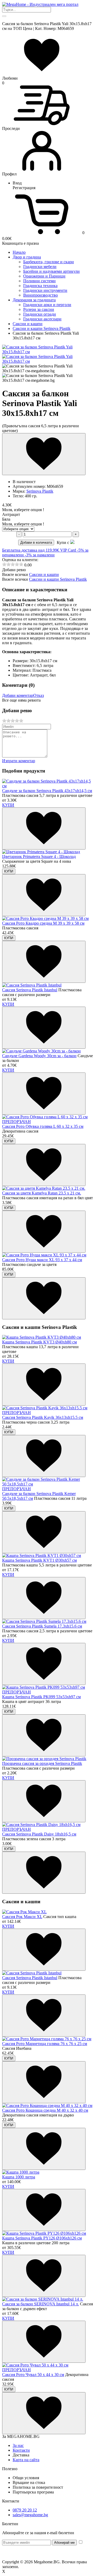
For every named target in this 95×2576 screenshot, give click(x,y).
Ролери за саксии (39, 309)
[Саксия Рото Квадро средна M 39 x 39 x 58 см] (45, 918)
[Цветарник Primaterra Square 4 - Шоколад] (41, 852)
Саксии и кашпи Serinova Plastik (58, 579)
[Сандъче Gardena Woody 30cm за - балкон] (41, 1051)
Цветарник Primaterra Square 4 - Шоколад (39, 857)
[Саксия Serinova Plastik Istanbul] (32, 985)
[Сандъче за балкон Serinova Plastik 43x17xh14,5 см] (47, 786)
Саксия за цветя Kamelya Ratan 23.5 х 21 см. (42, 1193)
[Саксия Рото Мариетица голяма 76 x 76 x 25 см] (47, 2039)
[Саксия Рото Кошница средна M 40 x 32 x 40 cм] (47, 2105)
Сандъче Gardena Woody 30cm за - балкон (39, 1056)
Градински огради (40, 314)
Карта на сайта (26, 2460)
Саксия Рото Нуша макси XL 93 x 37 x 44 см (42, 1260)
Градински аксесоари (42, 319)
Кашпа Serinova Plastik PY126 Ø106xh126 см (42, 2238)
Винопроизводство (41, 295)
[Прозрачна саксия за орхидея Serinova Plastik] (44, 1759)
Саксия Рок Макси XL (22, 1917)
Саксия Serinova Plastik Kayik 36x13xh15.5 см (43, 1417)
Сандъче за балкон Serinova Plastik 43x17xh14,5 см (47, 791)
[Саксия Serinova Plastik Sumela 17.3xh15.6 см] (44, 1621)
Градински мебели (40, 267)
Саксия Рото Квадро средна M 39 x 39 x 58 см (43, 923)
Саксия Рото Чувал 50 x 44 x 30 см (33, 2375)
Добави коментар (18, 695)
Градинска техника (40, 286)
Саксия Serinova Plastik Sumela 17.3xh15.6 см (42, 1626)
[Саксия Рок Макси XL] (24, 1912)
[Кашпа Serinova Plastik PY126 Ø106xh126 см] (44, 2233)
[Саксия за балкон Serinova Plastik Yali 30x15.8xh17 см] (47, 352)
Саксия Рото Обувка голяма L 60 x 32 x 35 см (43, 1126)
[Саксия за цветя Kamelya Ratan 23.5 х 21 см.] (44, 1188)
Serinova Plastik (40, 491)
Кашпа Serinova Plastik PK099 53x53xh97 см (41, 1697)
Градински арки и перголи (47, 305)
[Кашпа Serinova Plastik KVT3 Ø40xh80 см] (42, 1337)
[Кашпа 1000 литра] (21, 2172)
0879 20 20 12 (25, 2510)
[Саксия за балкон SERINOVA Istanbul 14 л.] (43, 2299)
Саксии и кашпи (44, 574)
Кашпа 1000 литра (19, 2177)
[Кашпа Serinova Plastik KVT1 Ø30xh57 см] (42, 1555)
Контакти (21, 2450)
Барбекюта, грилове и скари (49, 262)
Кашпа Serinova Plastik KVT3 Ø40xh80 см (39, 1342)
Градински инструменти (45, 290)
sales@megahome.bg (30, 2515)
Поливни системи (39, 281)
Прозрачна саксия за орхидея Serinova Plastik (42, 1763)
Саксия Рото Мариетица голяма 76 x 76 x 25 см (45, 2044)
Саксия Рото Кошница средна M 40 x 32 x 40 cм (45, 2110)
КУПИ (8, 805)
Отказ (39, 695)
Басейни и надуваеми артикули (51, 271)
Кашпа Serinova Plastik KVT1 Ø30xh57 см (39, 1560)
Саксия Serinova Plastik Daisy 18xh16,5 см (39, 1834)
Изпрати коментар (19, 761)
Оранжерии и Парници (44, 276)
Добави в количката (36, 542)
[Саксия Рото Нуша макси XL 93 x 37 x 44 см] (44, 1255)
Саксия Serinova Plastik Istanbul (30, 990)
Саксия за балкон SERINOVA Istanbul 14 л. (41, 2304)
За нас (18, 2445)
